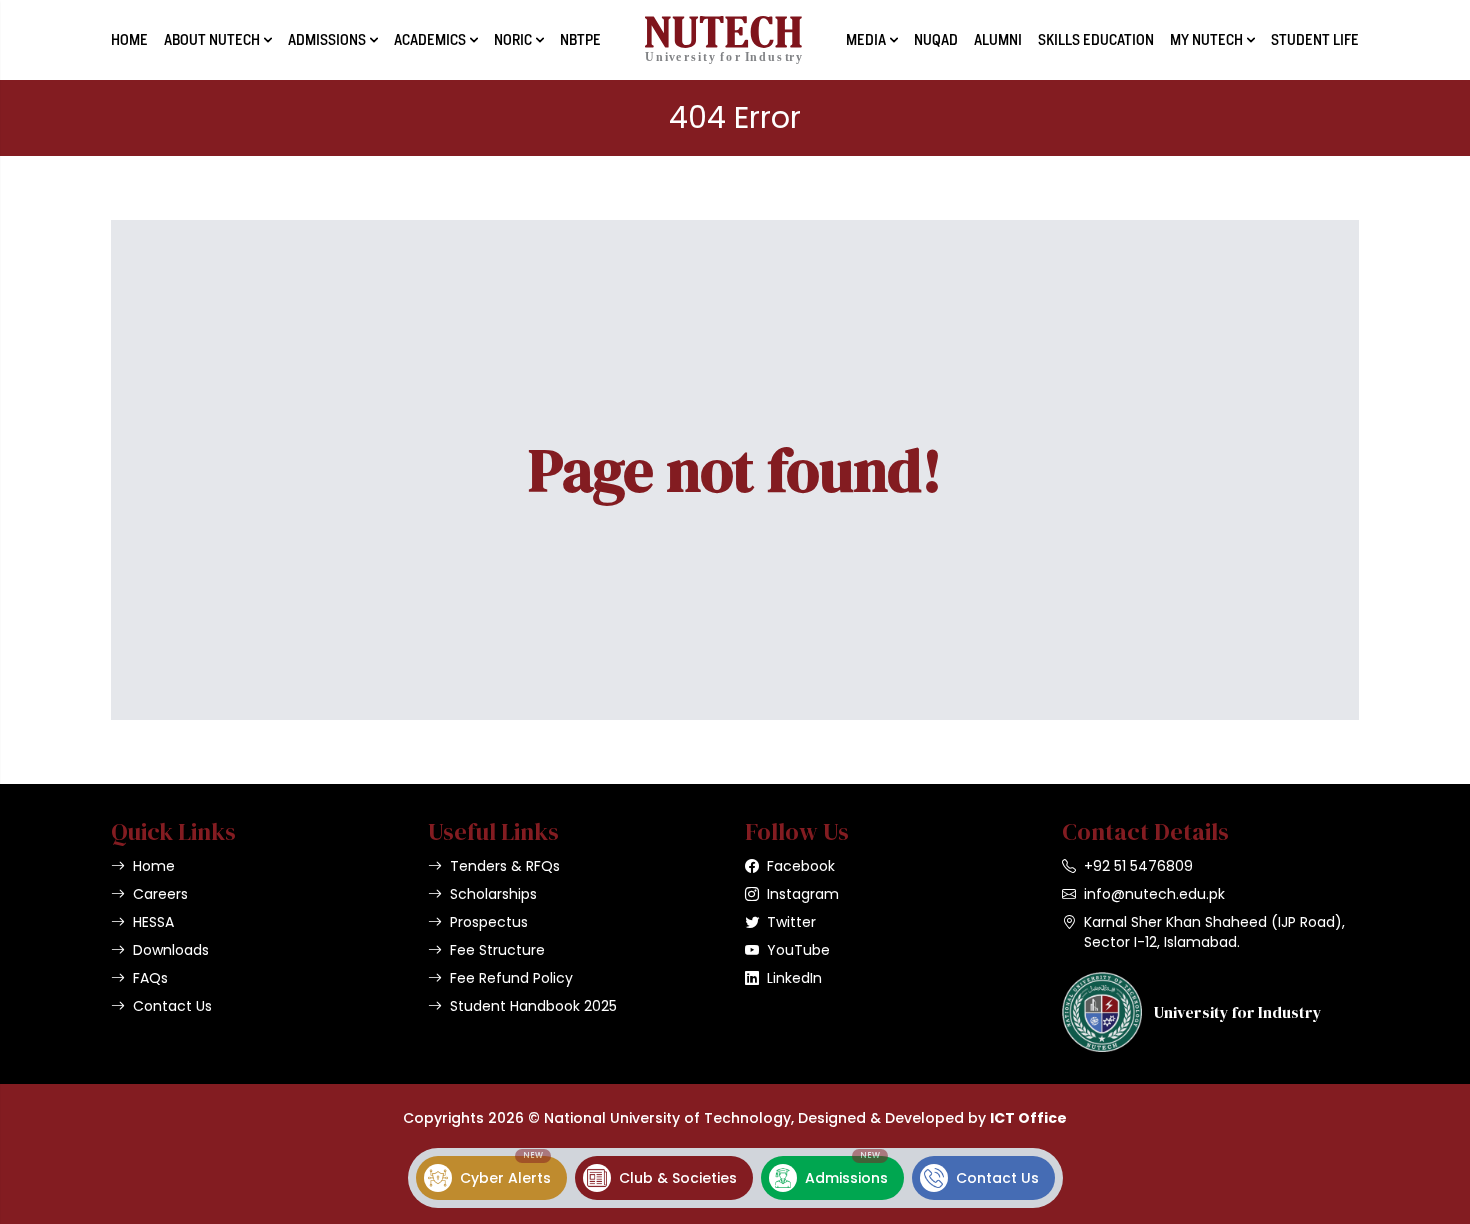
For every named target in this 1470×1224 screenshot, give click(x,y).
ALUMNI (998, 40)
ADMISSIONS (327, 40)
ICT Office (1028, 1118)
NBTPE (580, 40)
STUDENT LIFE (1315, 40)
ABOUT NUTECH (212, 40)
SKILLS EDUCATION (1096, 40)
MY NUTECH (1206, 40)
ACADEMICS (430, 40)
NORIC (513, 40)
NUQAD (936, 40)
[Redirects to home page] (723, 40)
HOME (129, 40)
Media (866, 40)
